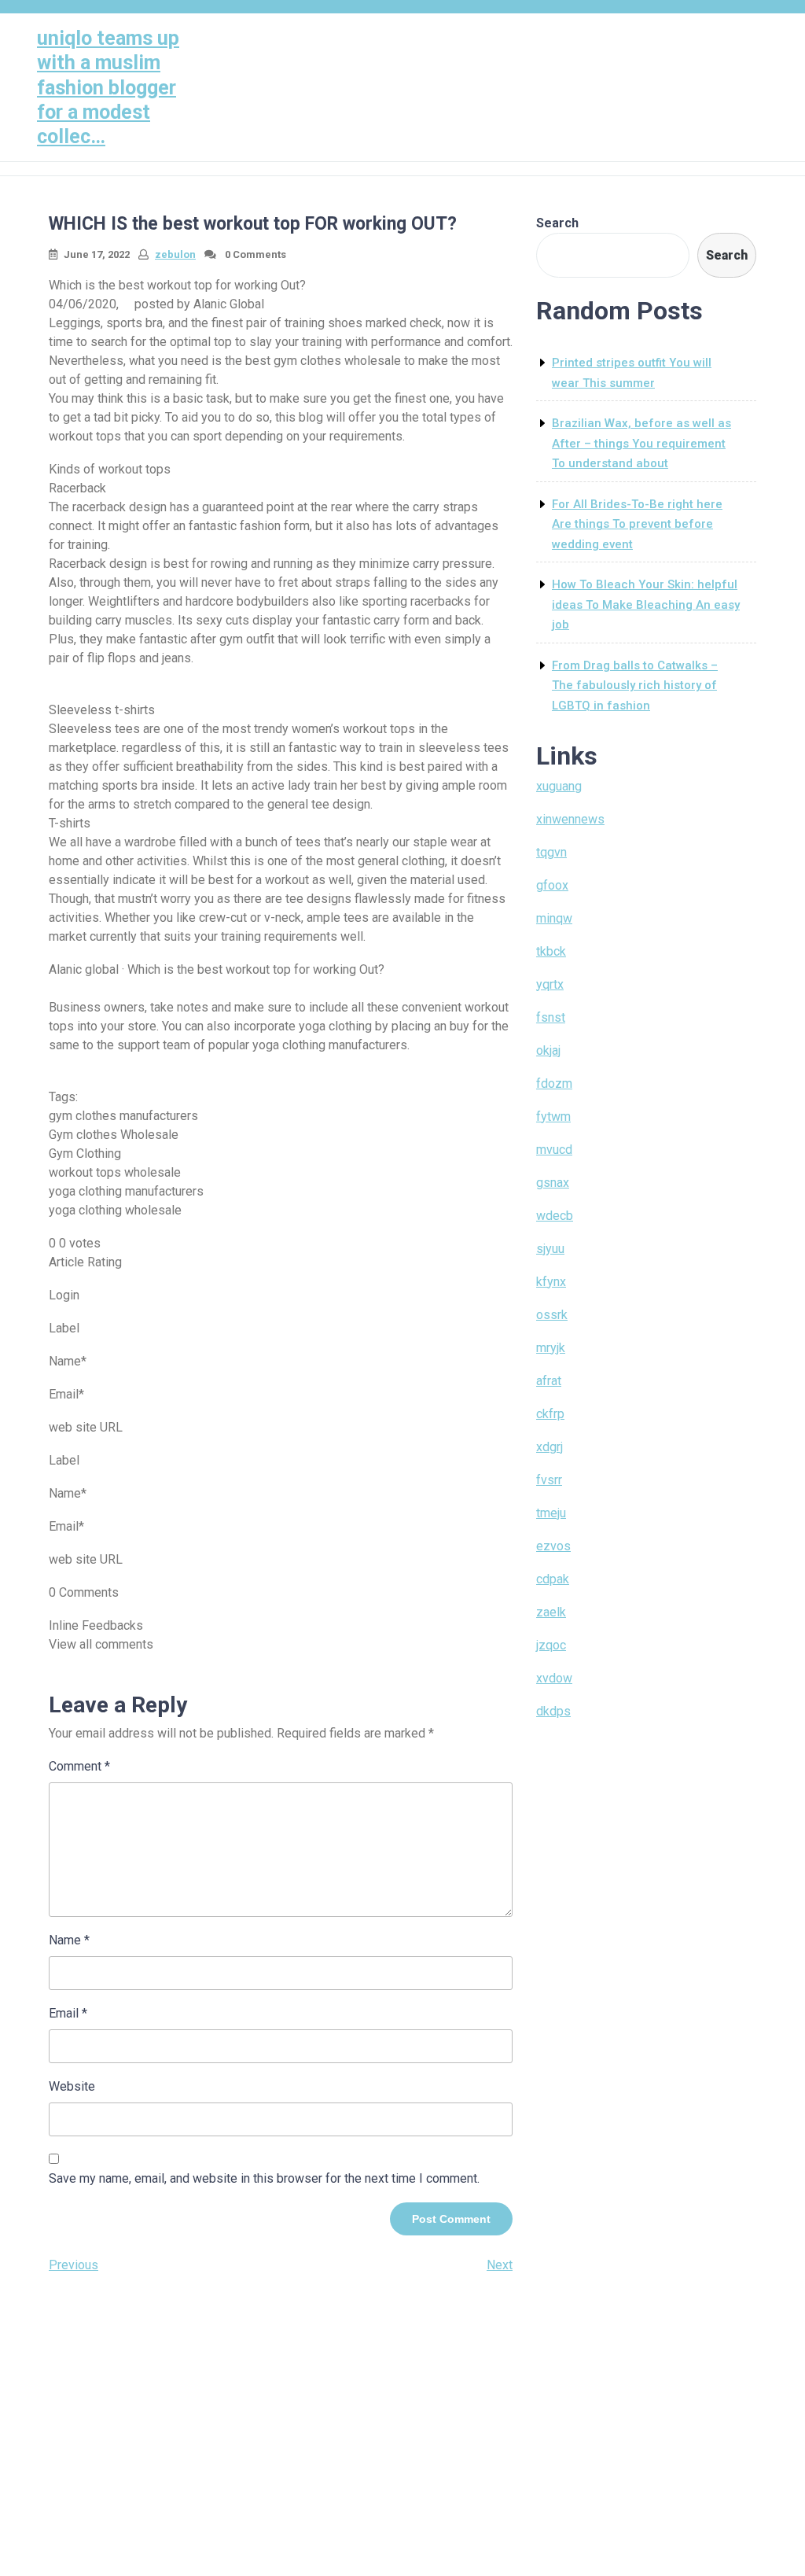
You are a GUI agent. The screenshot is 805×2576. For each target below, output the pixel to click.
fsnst (551, 1017)
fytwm (553, 1117)
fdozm (554, 1083)
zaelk (551, 1612)
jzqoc (551, 1645)
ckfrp (550, 1414)
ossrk (552, 1315)
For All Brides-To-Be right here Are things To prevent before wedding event (637, 524)
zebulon (175, 254)
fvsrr (549, 1480)
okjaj (548, 1050)
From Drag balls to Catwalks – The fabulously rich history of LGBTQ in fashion (635, 685)
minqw (554, 918)
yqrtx (550, 984)
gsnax (553, 1183)
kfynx (551, 1282)
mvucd (554, 1150)
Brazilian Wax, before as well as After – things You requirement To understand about (641, 443)
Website (72, 2086)
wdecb (555, 1216)
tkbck (551, 951)
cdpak (553, 1579)
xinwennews (570, 819)
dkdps (553, 1711)
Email (68, 2013)
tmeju (551, 1513)
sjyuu (550, 1249)
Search (557, 223)
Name (69, 1940)
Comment (79, 1766)
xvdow (554, 1678)
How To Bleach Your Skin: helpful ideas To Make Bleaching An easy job (646, 604)
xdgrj (550, 1447)
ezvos (553, 1546)
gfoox (552, 885)
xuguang (559, 786)
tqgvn (551, 852)
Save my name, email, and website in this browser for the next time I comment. (264, 2178)
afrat (549, 1381)
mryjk (551, 1348)
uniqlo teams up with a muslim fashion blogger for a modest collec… (108, 87)
